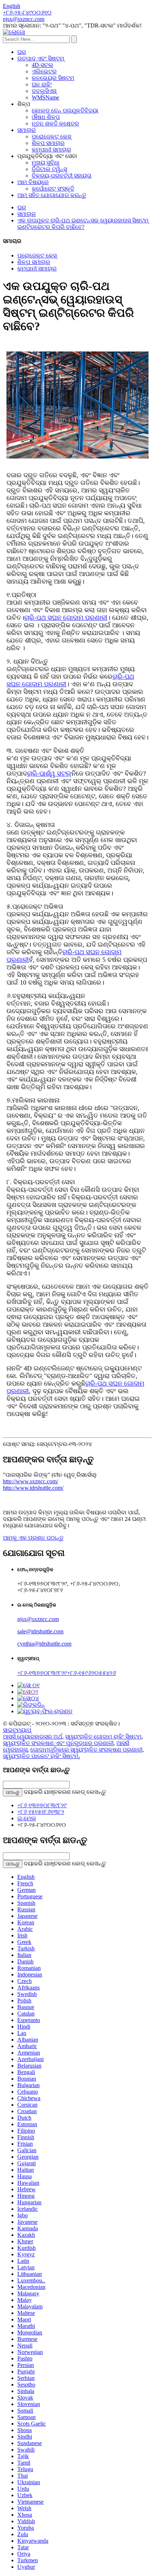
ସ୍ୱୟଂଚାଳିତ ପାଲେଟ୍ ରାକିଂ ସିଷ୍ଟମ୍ (41, 1756)
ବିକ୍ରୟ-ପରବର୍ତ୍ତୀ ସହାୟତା (62, 176)
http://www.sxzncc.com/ (30, 1481)
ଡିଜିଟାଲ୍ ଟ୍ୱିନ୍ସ (49, 169)
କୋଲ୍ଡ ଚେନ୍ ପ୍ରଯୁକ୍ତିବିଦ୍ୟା (65, 110)
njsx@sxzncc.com (38, 1619)
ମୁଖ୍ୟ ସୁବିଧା (46, 163)
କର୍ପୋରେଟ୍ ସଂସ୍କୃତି (53, 189)
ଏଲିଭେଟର (44, 71)
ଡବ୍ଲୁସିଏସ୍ (44, 91)
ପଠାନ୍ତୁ (13, 1792)
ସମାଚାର (26, 130)
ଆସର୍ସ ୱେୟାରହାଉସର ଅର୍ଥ (33, 1737)
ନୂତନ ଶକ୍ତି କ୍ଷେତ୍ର (55, 123)
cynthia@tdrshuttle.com (44, 1644)
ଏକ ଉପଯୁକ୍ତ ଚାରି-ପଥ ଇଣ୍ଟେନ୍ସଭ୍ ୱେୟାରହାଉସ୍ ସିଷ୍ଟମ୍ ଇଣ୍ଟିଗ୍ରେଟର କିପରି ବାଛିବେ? (83, 224)
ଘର (22, 52)
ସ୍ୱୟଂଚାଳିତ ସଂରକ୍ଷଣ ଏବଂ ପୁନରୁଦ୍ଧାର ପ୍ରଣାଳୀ (58, 1743)
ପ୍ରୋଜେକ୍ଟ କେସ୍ (51, 137)
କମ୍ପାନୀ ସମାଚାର (51, 150)
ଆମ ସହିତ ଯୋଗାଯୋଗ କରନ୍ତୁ (52, 195)
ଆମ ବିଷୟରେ (33, 182)
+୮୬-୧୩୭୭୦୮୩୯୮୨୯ (42, 1673)
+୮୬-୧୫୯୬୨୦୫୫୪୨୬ (92, 1673)
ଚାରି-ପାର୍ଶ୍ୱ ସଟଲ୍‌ (49, 773)
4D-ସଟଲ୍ (43, 65)
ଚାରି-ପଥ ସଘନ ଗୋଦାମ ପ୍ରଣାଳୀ (66, 618)
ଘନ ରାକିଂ (42, 84)
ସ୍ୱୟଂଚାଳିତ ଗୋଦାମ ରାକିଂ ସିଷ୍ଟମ (103, 1737)
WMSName (45, 97)
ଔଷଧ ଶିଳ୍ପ (46, 117)
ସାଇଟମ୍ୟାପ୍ (17, 1730)
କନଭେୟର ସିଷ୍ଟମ (53, 78)
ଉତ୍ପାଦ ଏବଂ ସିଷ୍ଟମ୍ (41, 58)
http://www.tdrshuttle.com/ (33, 1488)
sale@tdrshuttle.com (40, 1631)
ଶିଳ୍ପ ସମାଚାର (48, 143)
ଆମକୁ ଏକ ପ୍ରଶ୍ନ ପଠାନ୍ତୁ (33, 1538)
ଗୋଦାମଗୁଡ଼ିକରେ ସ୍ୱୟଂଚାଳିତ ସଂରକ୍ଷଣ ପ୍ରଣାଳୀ (86, 1750)
